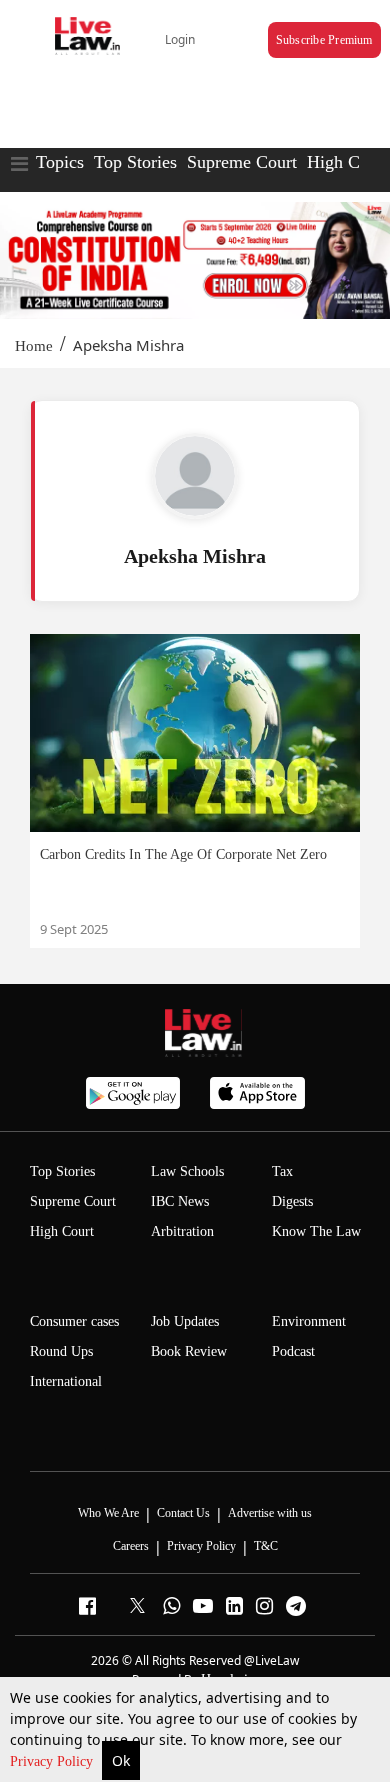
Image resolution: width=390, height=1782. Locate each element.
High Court (348, 162)
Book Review (189, 1351)
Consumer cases (74, 1321)
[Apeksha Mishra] (195, 476)
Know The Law (316, 1231)
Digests (292, 1201)
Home (34, 346)
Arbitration (182, 1231)
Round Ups (61, 1351)
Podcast (293, 1351)
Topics (60, 162)
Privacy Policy (53, 1761)
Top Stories (135, 162)
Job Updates (185, 1321)
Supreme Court (242, 162)
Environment (309, 1321)
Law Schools (187, 1171)
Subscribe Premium (324, 40)
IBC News (180, 1201)
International (66, 1381)
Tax (282, 1171)
